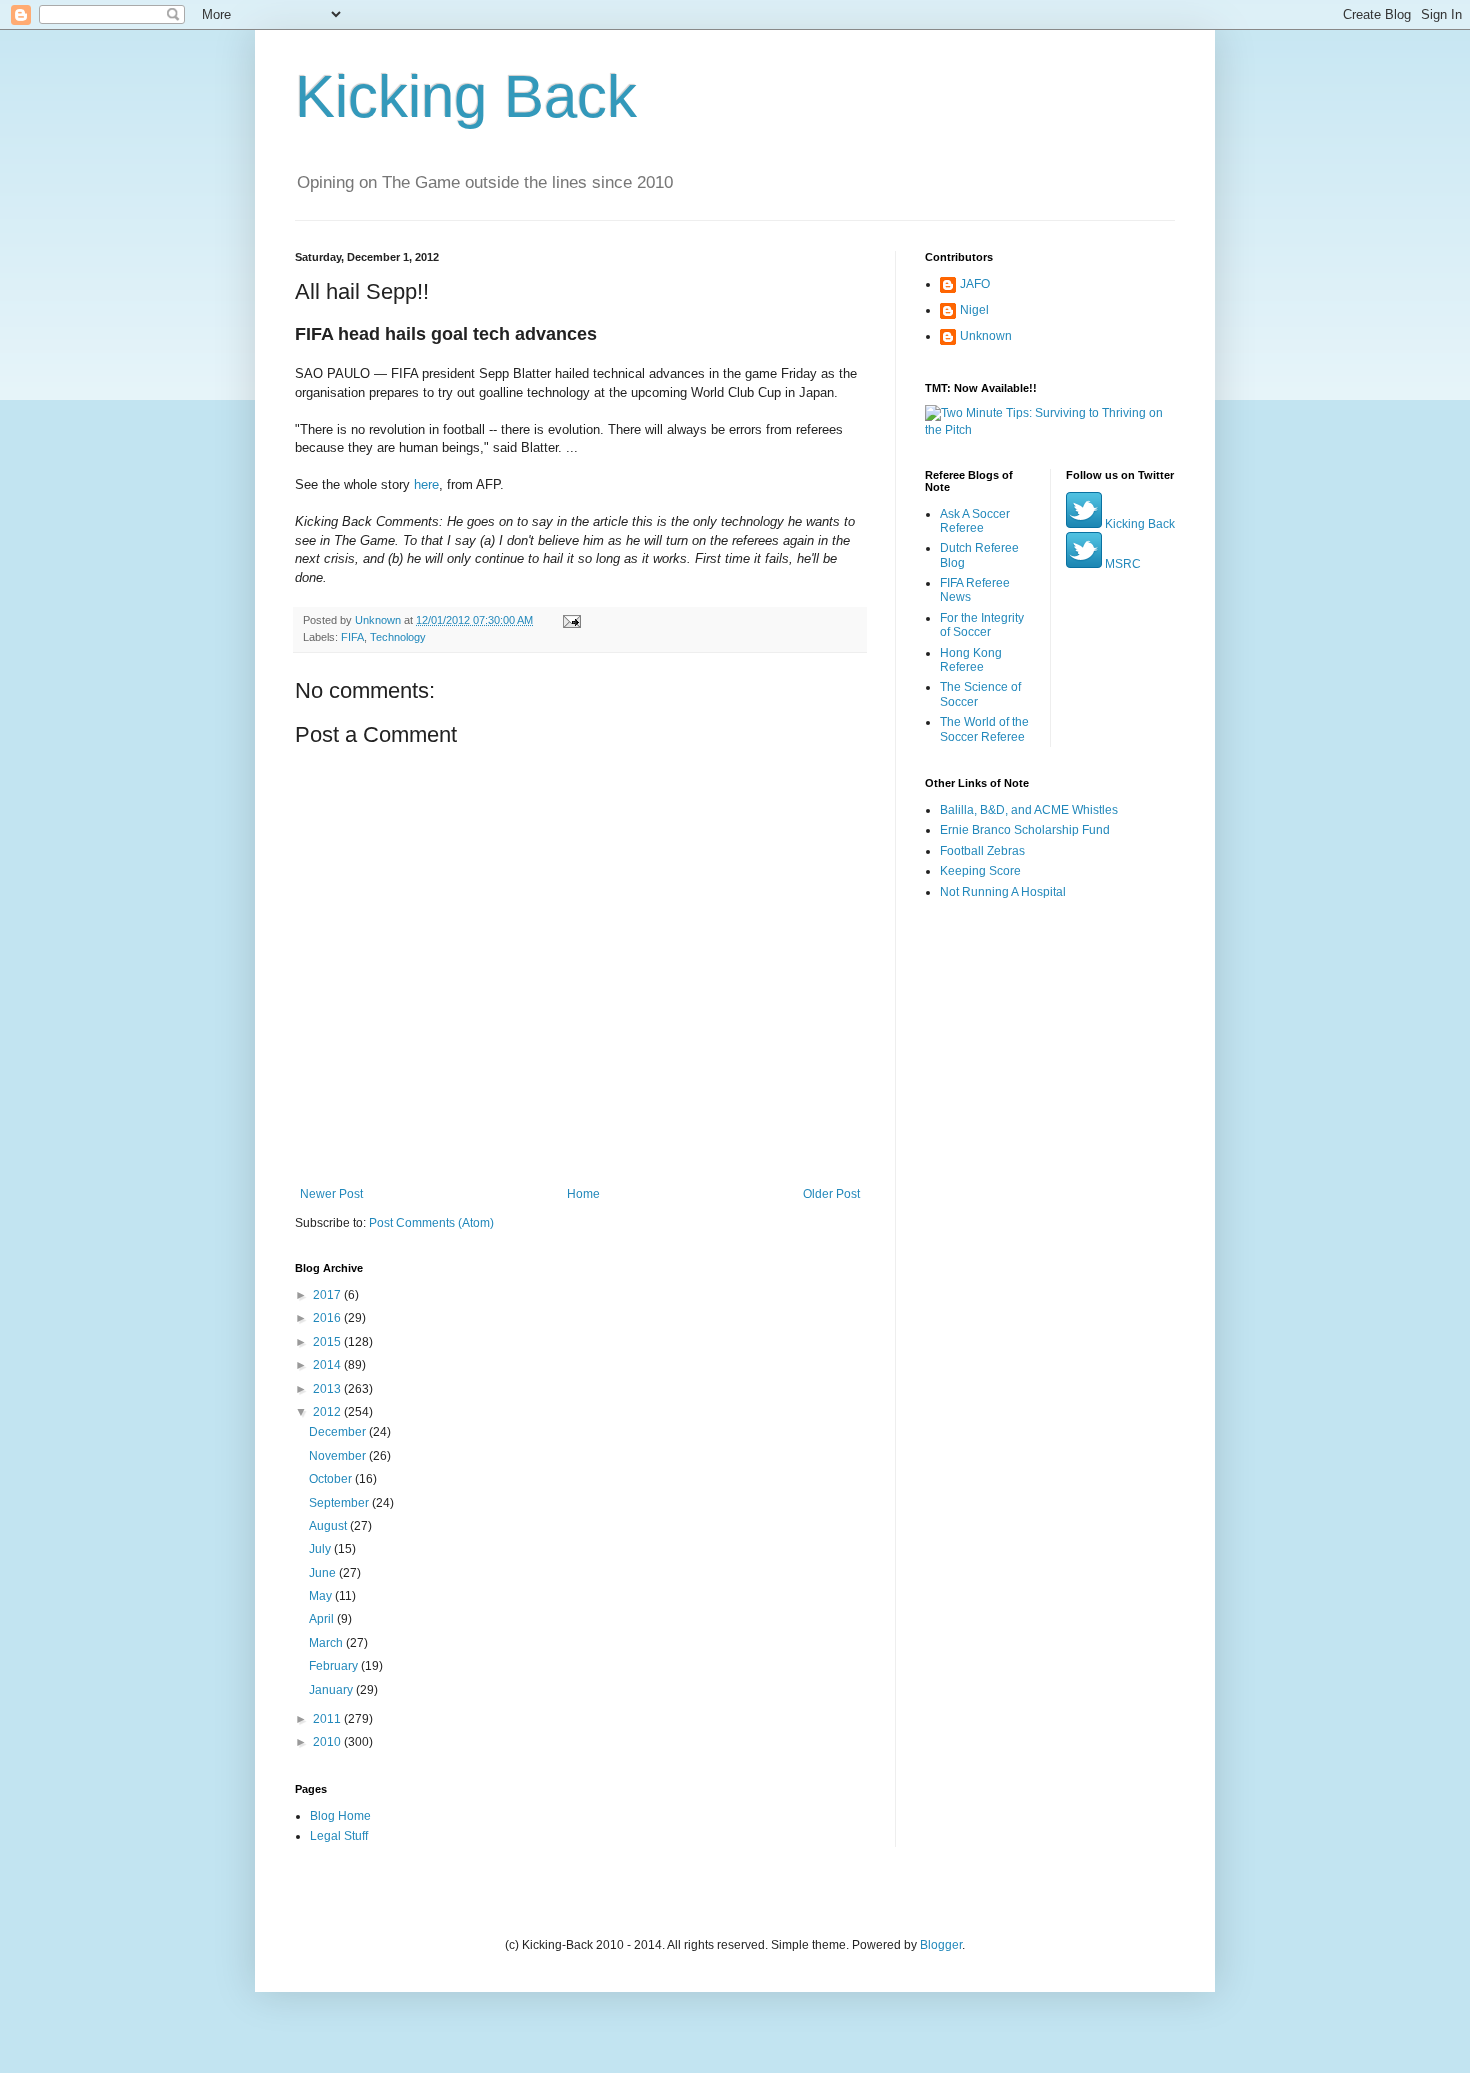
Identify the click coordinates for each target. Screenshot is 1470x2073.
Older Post (831, 1194)
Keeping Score (980, 871)
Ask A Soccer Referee (975, 521)
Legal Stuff (339, 1836)
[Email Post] (571, 620)
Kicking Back (466, 96)
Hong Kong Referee (971, 660)
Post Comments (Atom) (431, 1223)
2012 (328, 1412)
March (327, 1643)
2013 (328, 1389)
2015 (328, 1342)
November (339, 1456)
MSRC (1121, 564)
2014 (328, 1365)
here (426, 484)
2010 (328, 1742)
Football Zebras (982, 851)
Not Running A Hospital (1003, 892)
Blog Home (340, 1816)
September (340, 1503)
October (332, 1479)
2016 (328, 1318)
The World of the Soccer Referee (984, 729)
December (339, 1432)
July (321, 1549)
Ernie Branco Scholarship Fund (1025, 830)
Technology (398, 637)
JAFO (975, 284)
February (335, 1666)
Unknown (986, 336)
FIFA (352, 637)
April (323, 1619)
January (332, 1690)
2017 (328, 1295)
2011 (328, 1719)
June (324, 1573)
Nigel (974, 310)
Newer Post (331, 1194)
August (329, 1526)
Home (583, 1194)
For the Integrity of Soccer (982, 625)
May (322, 1596)
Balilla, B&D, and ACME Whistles (1029, 810)
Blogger (941, 1945)
